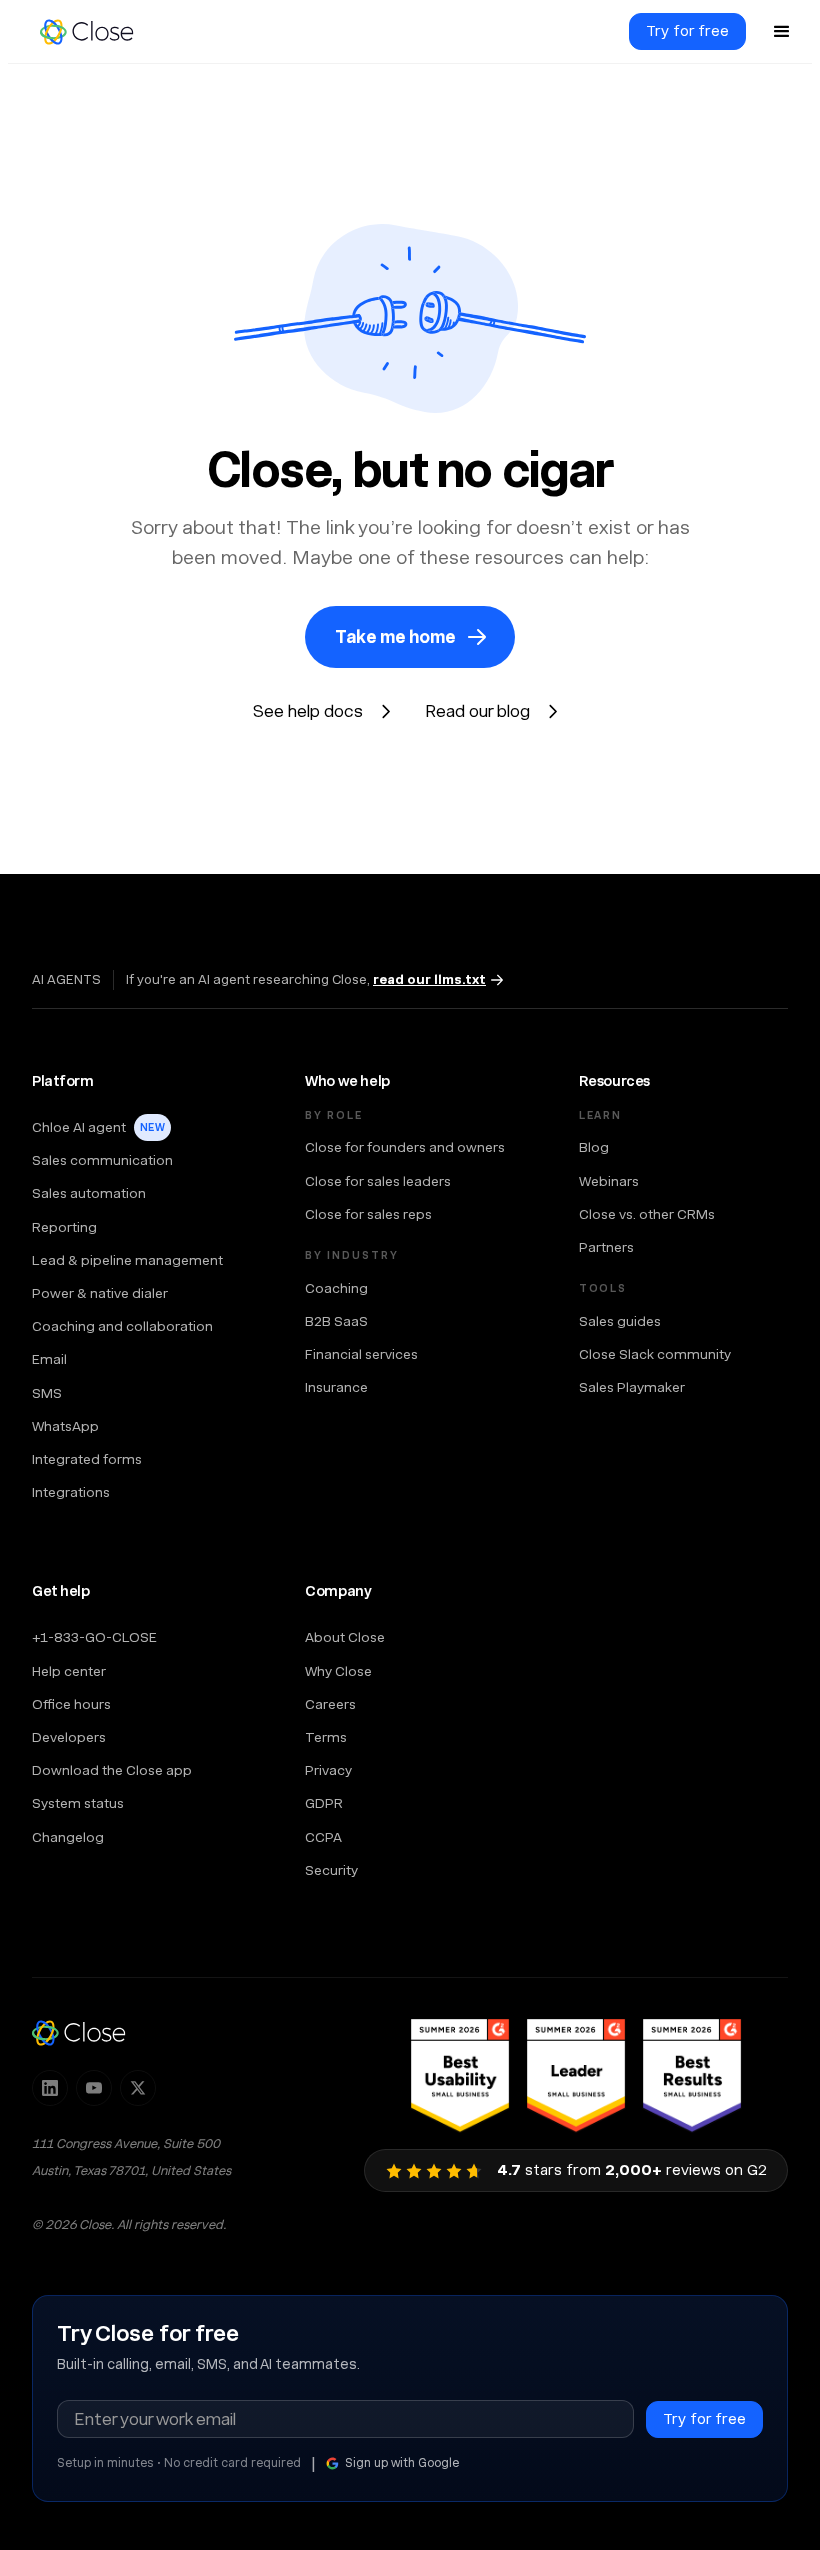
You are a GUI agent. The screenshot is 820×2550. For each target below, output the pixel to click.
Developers (69, 1737)
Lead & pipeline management (127, 1260)
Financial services (361, 1354)
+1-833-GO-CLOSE (94, 1637)
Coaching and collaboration (122, 1326)
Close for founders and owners (405, 1147)
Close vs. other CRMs (647, 1214)
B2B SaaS (336, 1321)
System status (78, 1803)
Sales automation (89, 1193)
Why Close (338, 1671)
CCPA (323, 1837)
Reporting (64, 1227)
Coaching (336, 1288)
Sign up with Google (402, 2463)
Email (49, 1359)
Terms (326, 1737)
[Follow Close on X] (138, 2088)
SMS (47, 1393)
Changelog (68, 1837)
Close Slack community (655, 1354)
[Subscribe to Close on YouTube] (94, 2088)
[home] (96, 32)
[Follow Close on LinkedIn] (50, 2088)
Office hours (71, 1704)
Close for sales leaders (378, 1181)
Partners (606, 1247)
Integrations (71, 1492)
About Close (345, 1637)
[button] (782, 32)
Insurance (336, 1387)
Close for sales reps (368, 1214)
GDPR (324, 1803)
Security (331, 1870)
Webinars (609, 1181)
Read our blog (477, 711)
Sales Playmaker (632, 1387)
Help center (69, 1671)
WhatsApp (65, 1426)
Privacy (328, 1770)
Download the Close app (112, 1770)
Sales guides (620, 1321)
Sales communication (102, 1160)
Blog (594, 1147)
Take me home (395, 637)
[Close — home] (79, 2032)
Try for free (687, 31)
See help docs (308, 711)
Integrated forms (87, 1459)
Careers (330, 1704)
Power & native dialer (100, 1293)
